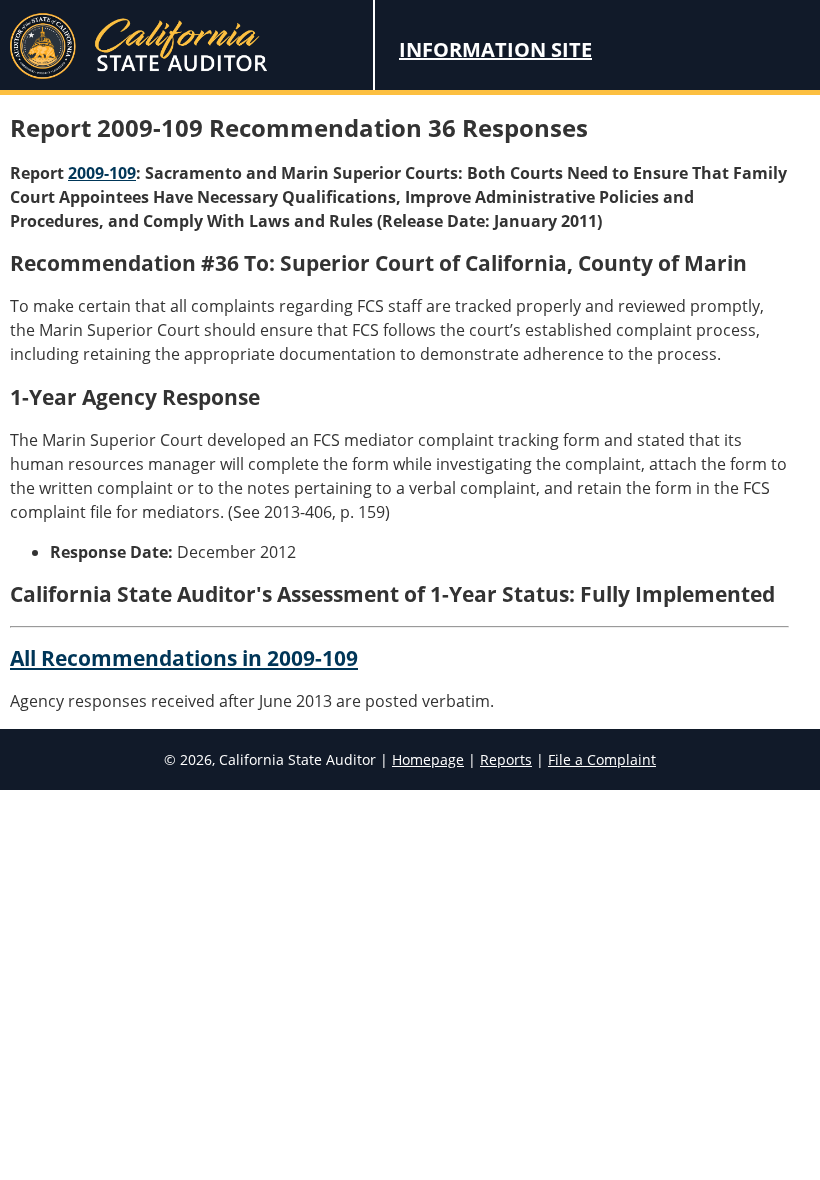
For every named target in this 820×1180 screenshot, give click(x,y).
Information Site (495, 49)
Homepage (428, 759)
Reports (506, 759)
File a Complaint (602, 759)
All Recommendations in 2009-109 (184, 658)
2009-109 (102, 173)
